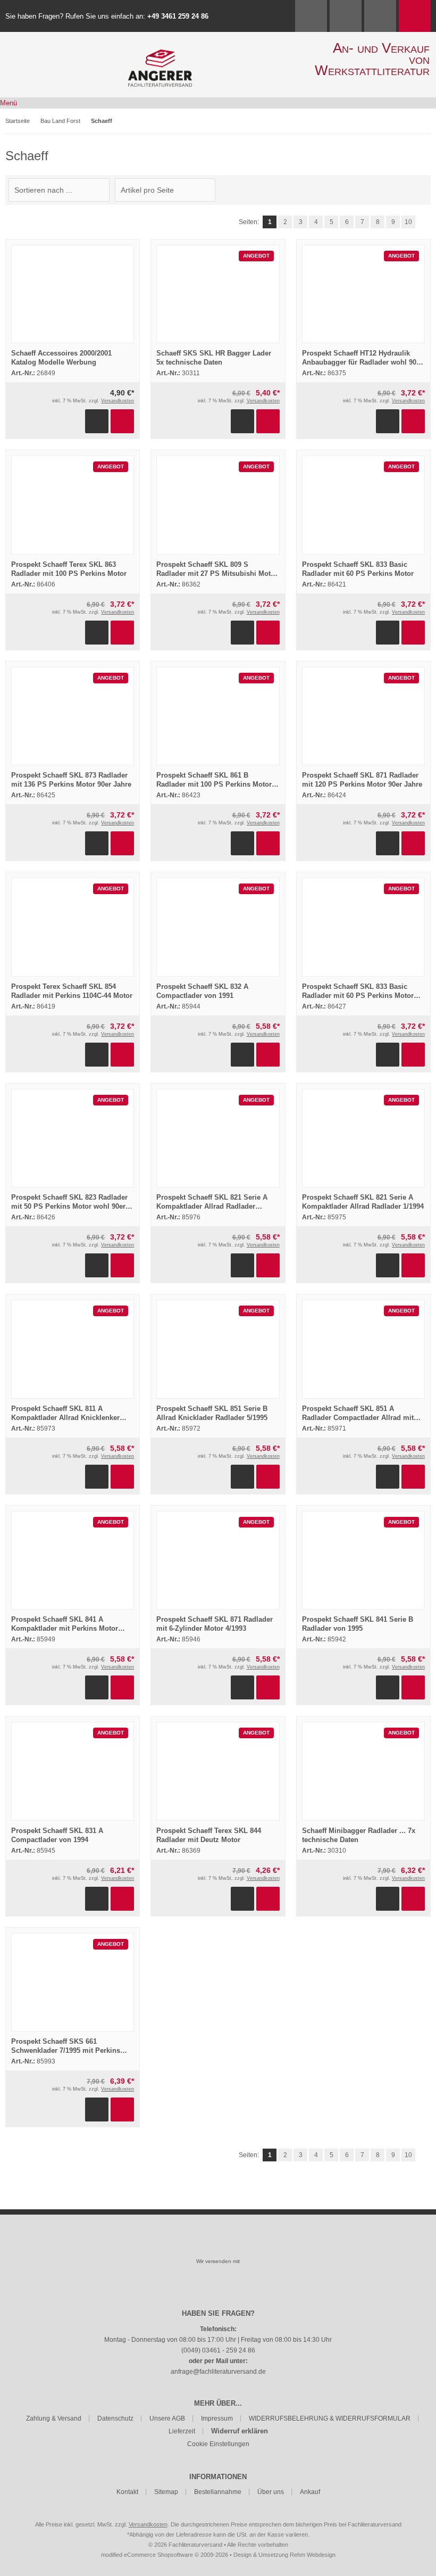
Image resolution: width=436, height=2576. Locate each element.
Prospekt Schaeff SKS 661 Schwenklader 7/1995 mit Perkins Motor (66, 2050)
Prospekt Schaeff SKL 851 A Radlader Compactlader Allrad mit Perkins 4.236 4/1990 (358, 1418)
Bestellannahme (218, 2492)
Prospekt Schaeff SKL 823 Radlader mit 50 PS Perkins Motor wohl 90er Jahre (69, 1206)
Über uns (271, 2492)
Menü (9, 103)
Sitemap (166, 2492)
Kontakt (127, 2492)
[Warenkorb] (415, 16)
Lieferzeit (182, 2431)
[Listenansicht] (425, 190)
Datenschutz (115, 2418)
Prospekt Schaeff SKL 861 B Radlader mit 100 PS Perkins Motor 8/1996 (214, 784)
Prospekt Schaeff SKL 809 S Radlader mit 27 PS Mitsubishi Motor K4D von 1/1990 (217, 573)
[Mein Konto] (346, 16)
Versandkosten (118, 401)
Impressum (217, 2418)
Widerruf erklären (240, 2431)
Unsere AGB (167, 2418)
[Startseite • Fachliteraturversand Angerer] (160, 55)
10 (408, 222)
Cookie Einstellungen (218, 2444)
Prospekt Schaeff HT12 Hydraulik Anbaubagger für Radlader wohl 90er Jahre (362, 362)
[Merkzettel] (380, 16)
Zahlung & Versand (54, 2418)
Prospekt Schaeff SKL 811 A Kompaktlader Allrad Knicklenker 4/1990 (65, 1418)
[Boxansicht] (420, 190)
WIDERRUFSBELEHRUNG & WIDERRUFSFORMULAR (330, 2418)
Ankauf (310, 2492)
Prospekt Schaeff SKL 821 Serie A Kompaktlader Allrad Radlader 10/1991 (212, 1206)
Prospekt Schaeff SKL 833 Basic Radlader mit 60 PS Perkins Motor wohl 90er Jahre (358, 996)
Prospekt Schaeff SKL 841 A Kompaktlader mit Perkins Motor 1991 (65, 1628)
